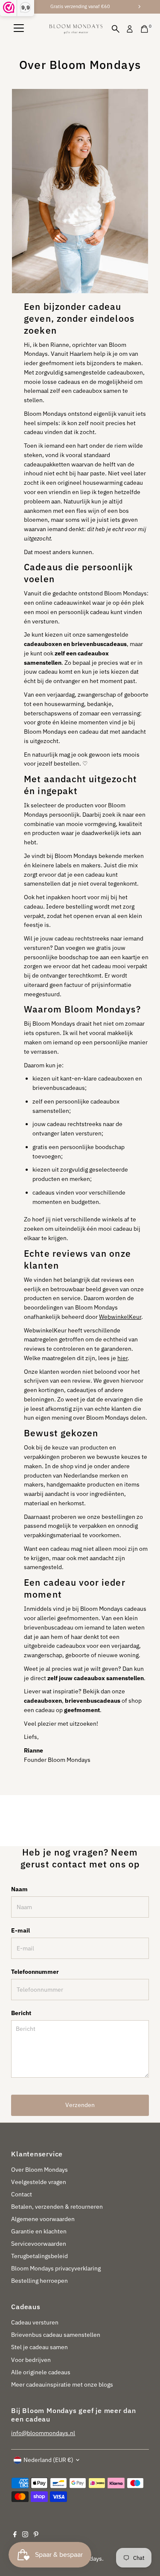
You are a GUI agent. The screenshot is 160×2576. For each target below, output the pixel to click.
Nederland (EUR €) (48, 2460)
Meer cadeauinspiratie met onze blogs (62, 2384)
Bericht (21, 2013)
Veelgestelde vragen (39, 2182)
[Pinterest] (36, 2535)
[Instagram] (25, 2535)
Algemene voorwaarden (43, 2219)
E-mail (20, 1930)
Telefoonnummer (35, 1972)
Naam (19, 1889)
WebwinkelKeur (120, 1317)
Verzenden (80, 2105)
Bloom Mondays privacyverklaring (56, 2268)
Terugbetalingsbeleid (39, 2256)
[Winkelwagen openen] (144, 29)
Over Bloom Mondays (39, 2170)
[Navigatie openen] (19, 29)
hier (122, 1358)
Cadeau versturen (35, 2322)
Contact (22, 2194)
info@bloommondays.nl (43, 2433)
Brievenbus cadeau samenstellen (56, 2335)
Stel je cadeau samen (39, 2347)
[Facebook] (15, 2535)
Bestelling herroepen (39, 2281)
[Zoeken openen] (116, 29)
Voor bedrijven (31, 2360)
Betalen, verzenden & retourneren (57, 2207)
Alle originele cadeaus (41, 2372)
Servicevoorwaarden (39, 2244)
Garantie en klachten (39, 2231)
